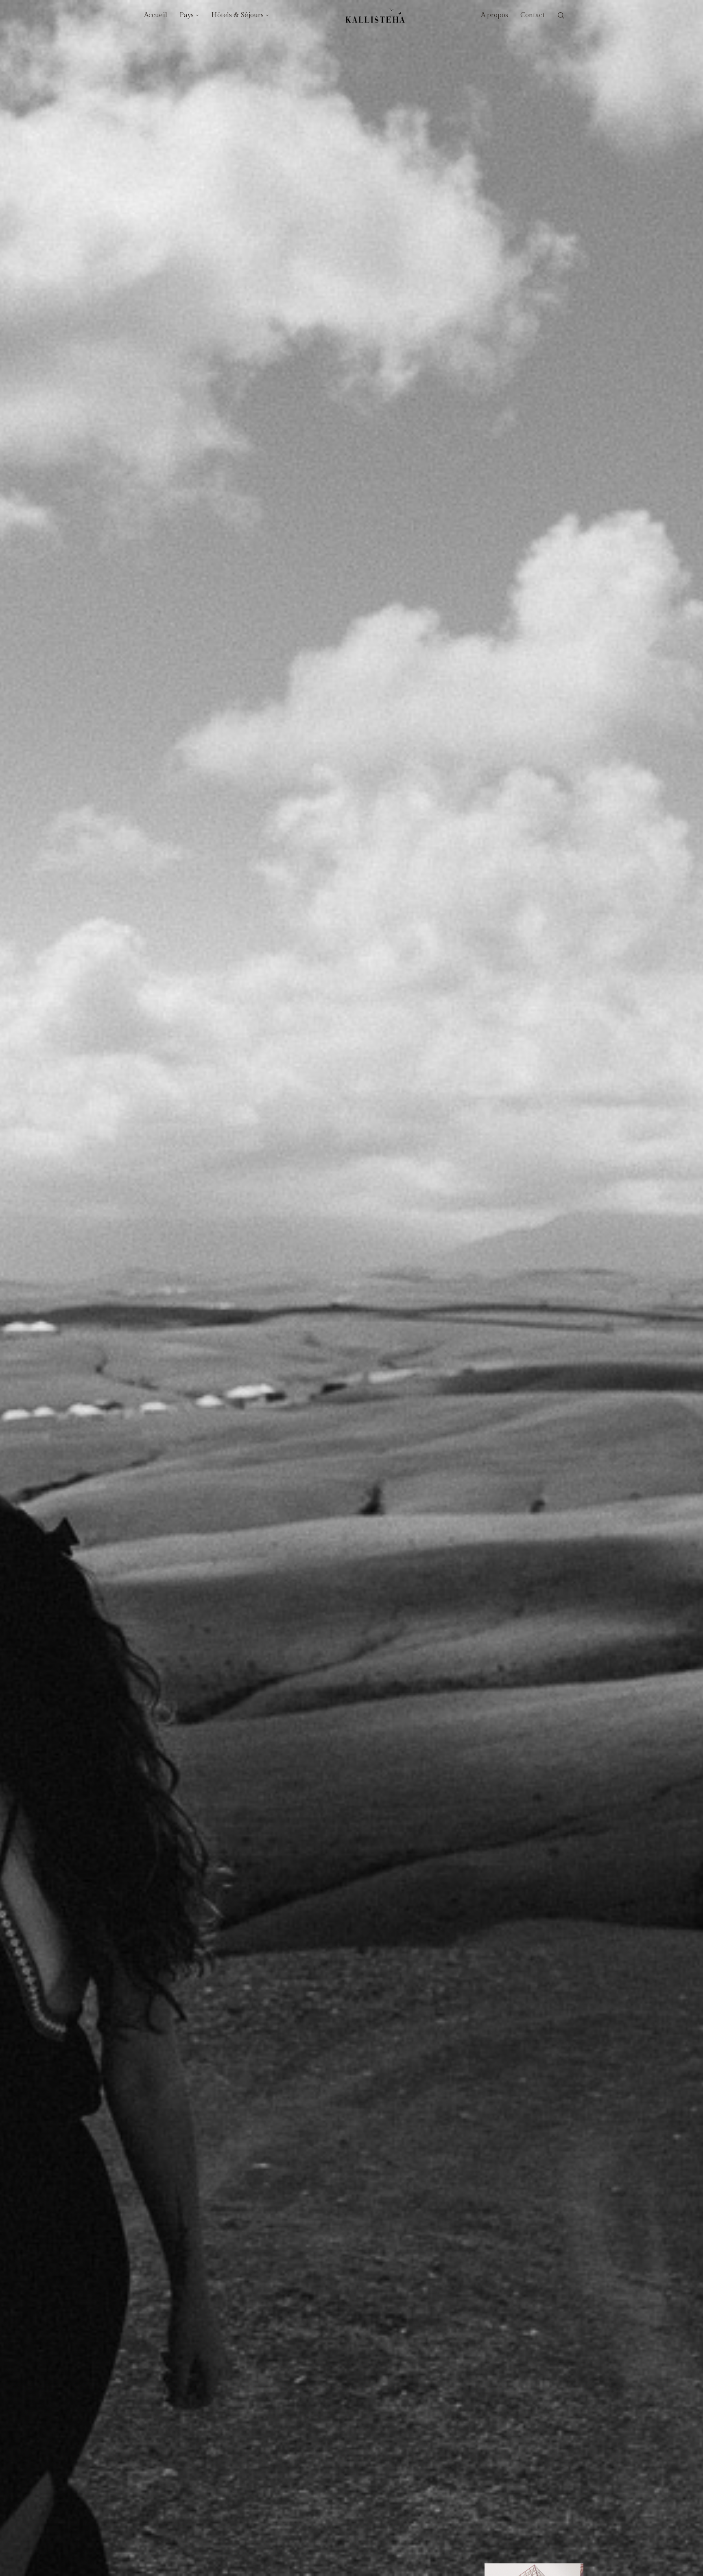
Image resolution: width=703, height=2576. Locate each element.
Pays (187, 15)
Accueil (156, 15)
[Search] (561, 16)
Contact (533, 15)
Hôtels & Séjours (237, 15)
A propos (495, 15)
